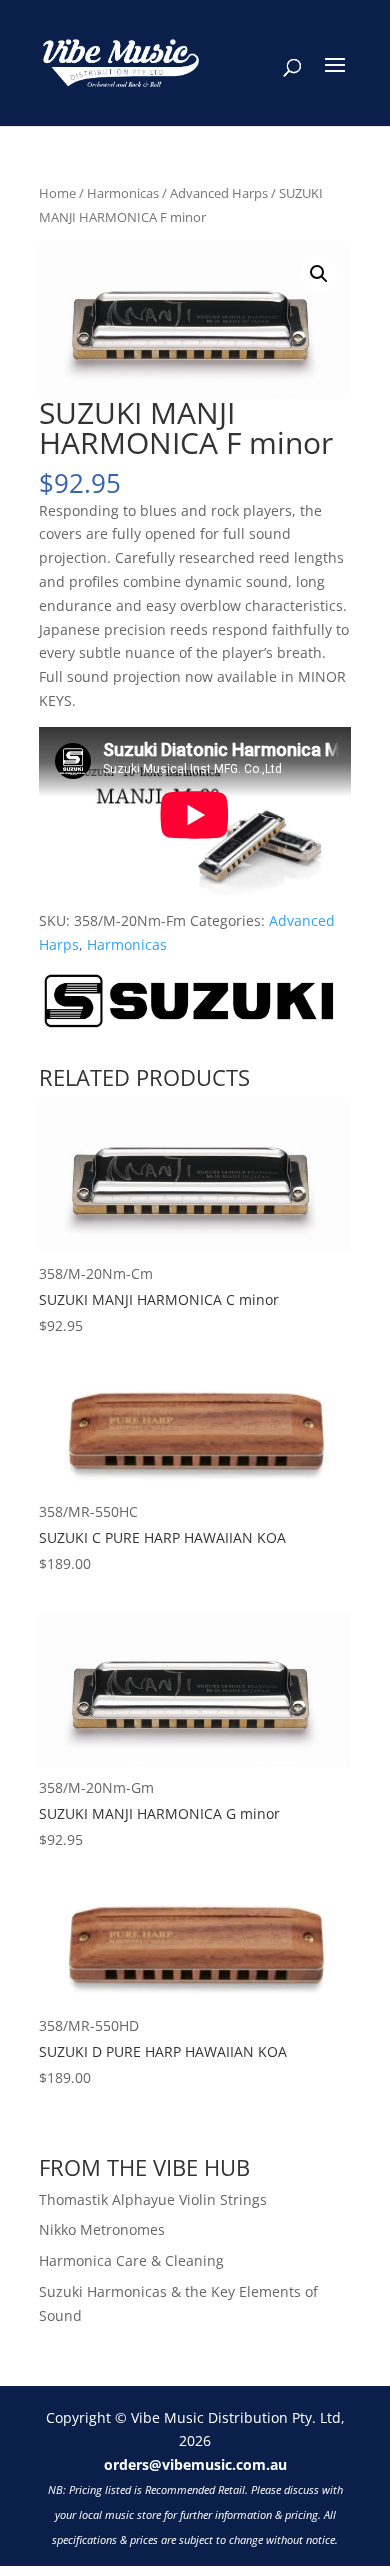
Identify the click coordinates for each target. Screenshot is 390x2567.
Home (57, 193)
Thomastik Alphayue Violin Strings (153, 2199)
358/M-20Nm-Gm (159, 1813)
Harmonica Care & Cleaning (131, 2260)
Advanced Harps (219, 193)
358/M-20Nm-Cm (159, 1299)
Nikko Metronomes (102, 2229)
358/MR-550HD (163, 2051)
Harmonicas (123, 193)
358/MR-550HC (162, 1537)
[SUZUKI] (189, 1004)
